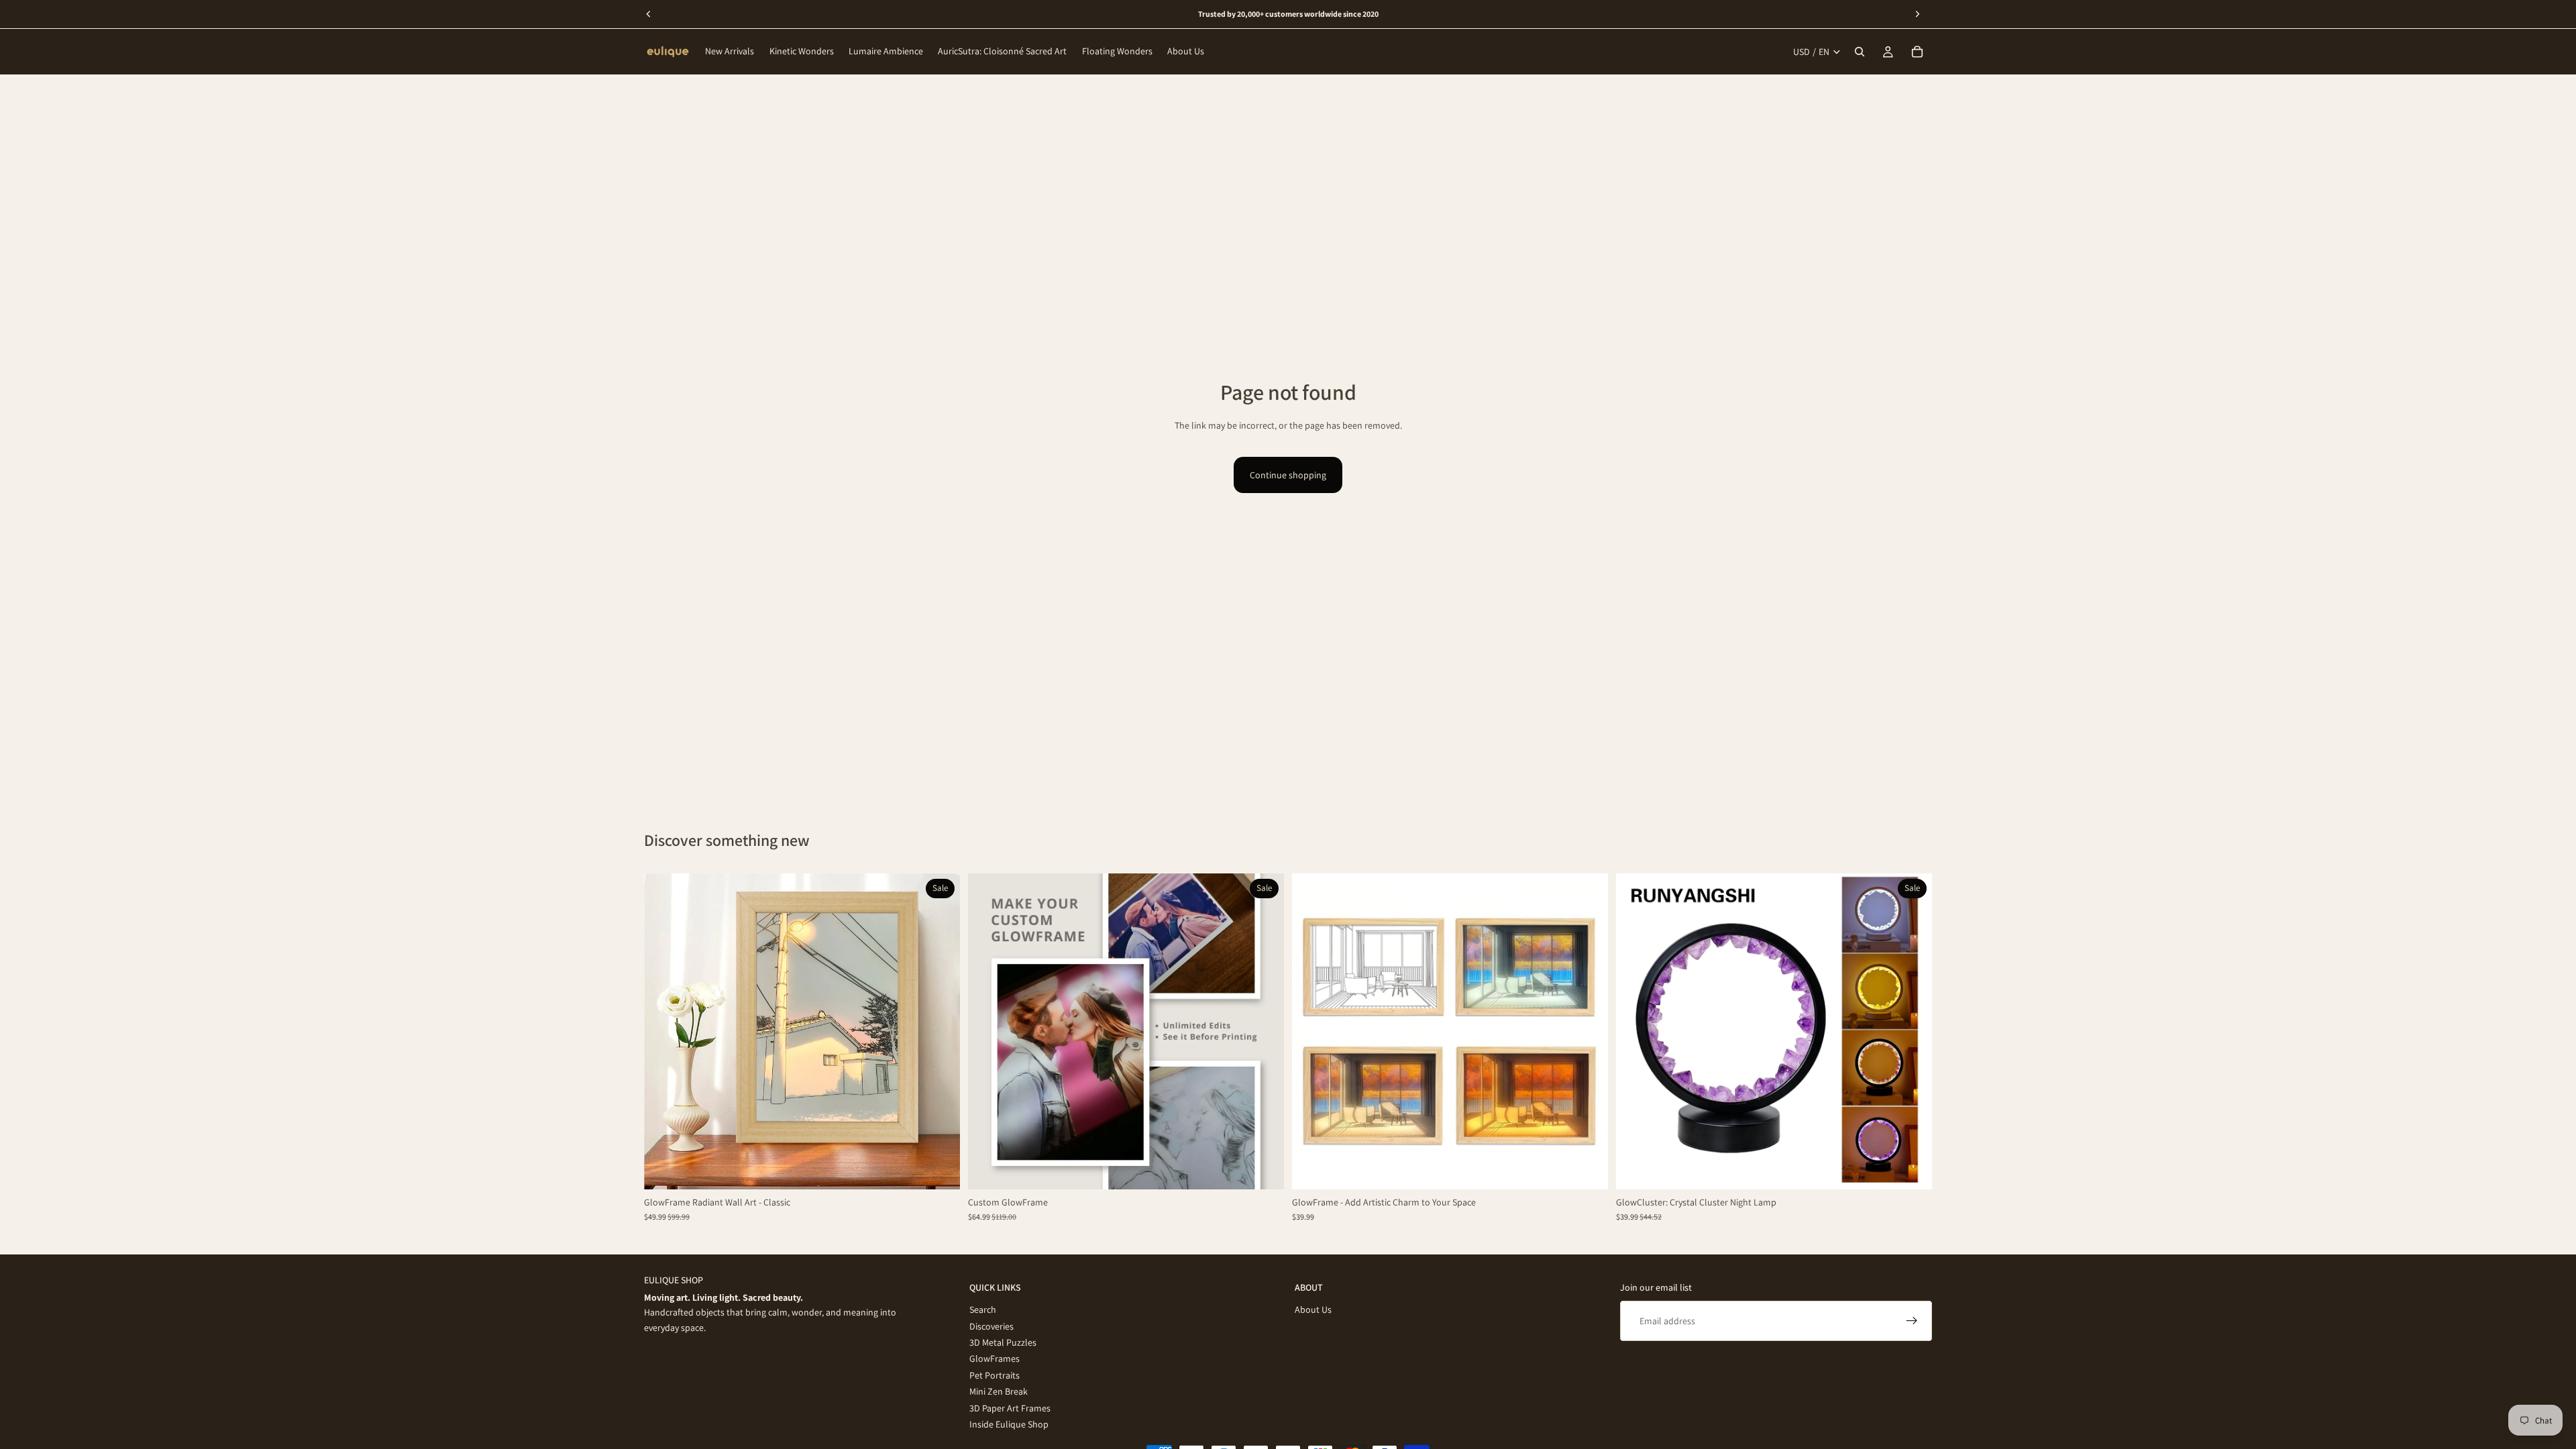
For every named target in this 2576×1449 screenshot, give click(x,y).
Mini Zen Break (999, 1391)
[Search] (1860, 52)
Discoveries (991, 1326)
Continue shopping (1288, 475)
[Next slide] (940, 1031)
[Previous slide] (664, 1031)
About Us (1313, 1309)
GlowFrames (995, 1358)
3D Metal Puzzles (1003, 1342)
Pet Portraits (995, 1375)
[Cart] (1917, 52)
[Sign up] (1912, 1321)
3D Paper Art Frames (1010, 1407)
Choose (951, 1169)
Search (983, 1309)
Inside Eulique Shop (1009, 1424)
